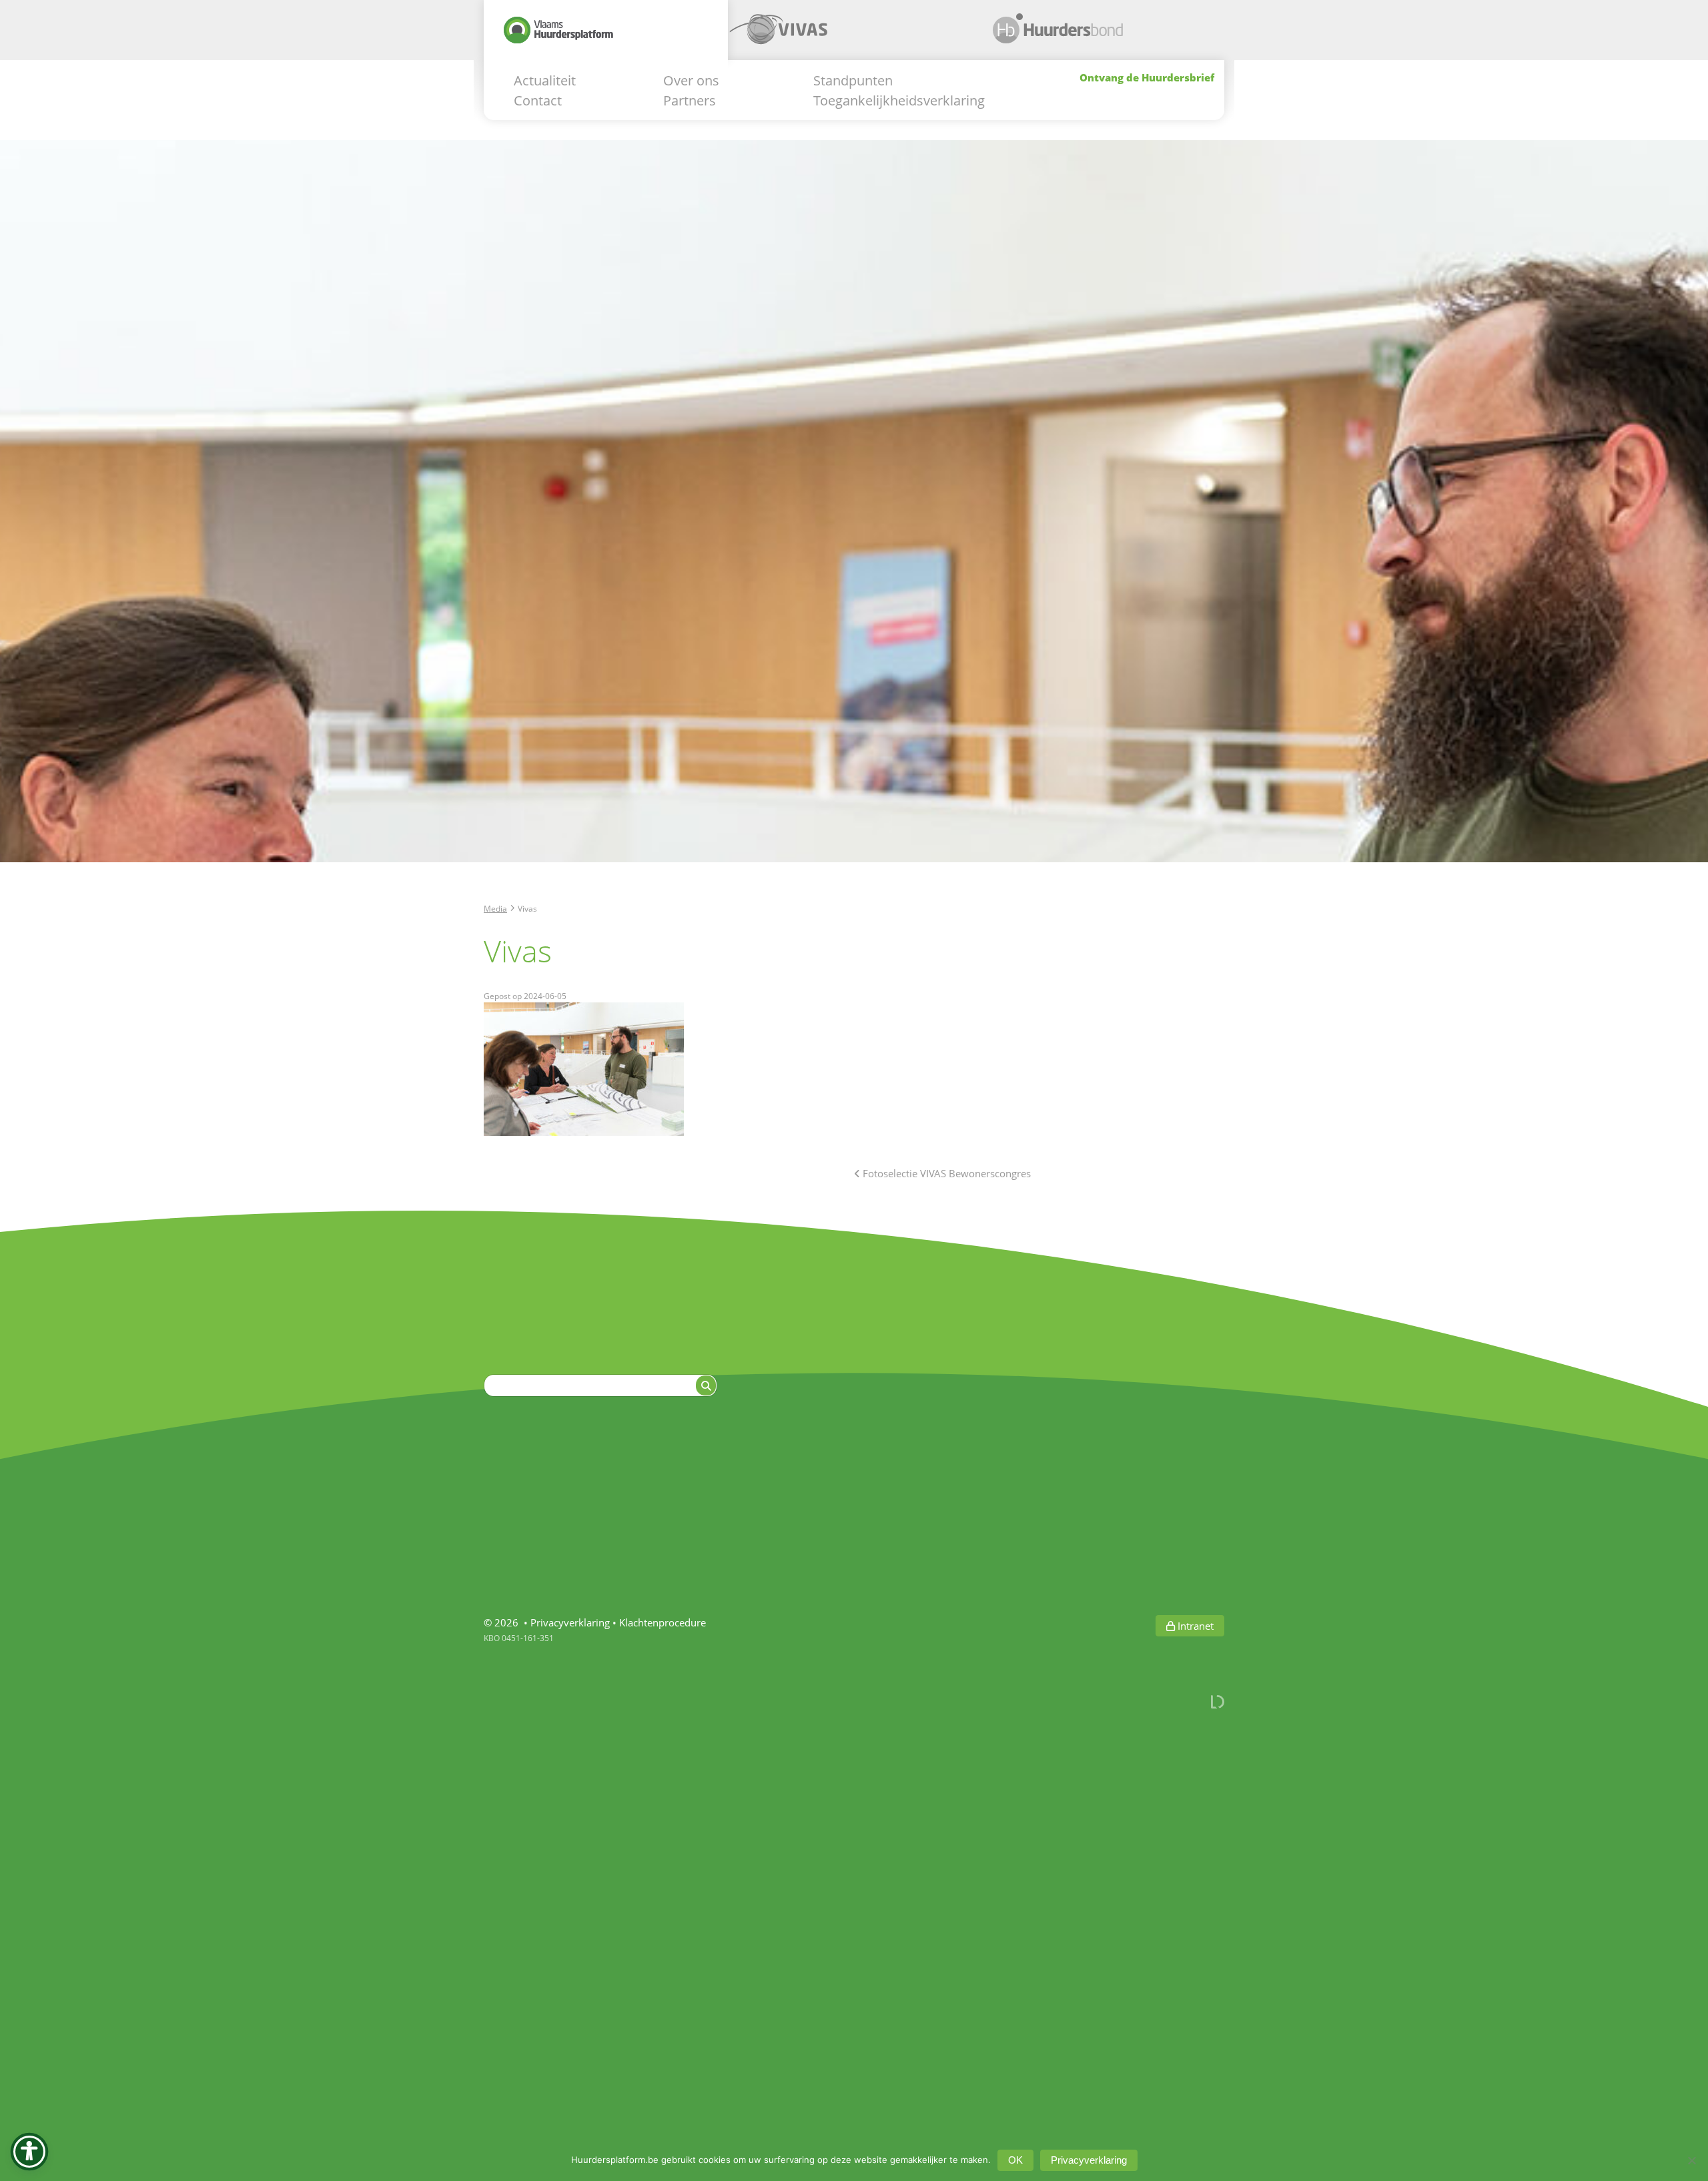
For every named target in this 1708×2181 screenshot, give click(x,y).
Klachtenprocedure (663, 1622)
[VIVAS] (850, 35)
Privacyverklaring (570, 1622)
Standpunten (853, 80)
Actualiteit (545, 80)
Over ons (691, 80)
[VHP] (606, 35)
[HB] (1095, 35)
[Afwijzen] (1691, 2160)
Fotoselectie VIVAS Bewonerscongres (945, 1173)
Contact (538, 100)
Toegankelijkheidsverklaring (899, 100)
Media (495, 908)
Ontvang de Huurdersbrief (1147, 77)
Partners (690, 100)
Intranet (1194, 1626)
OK (1015, 2160)
